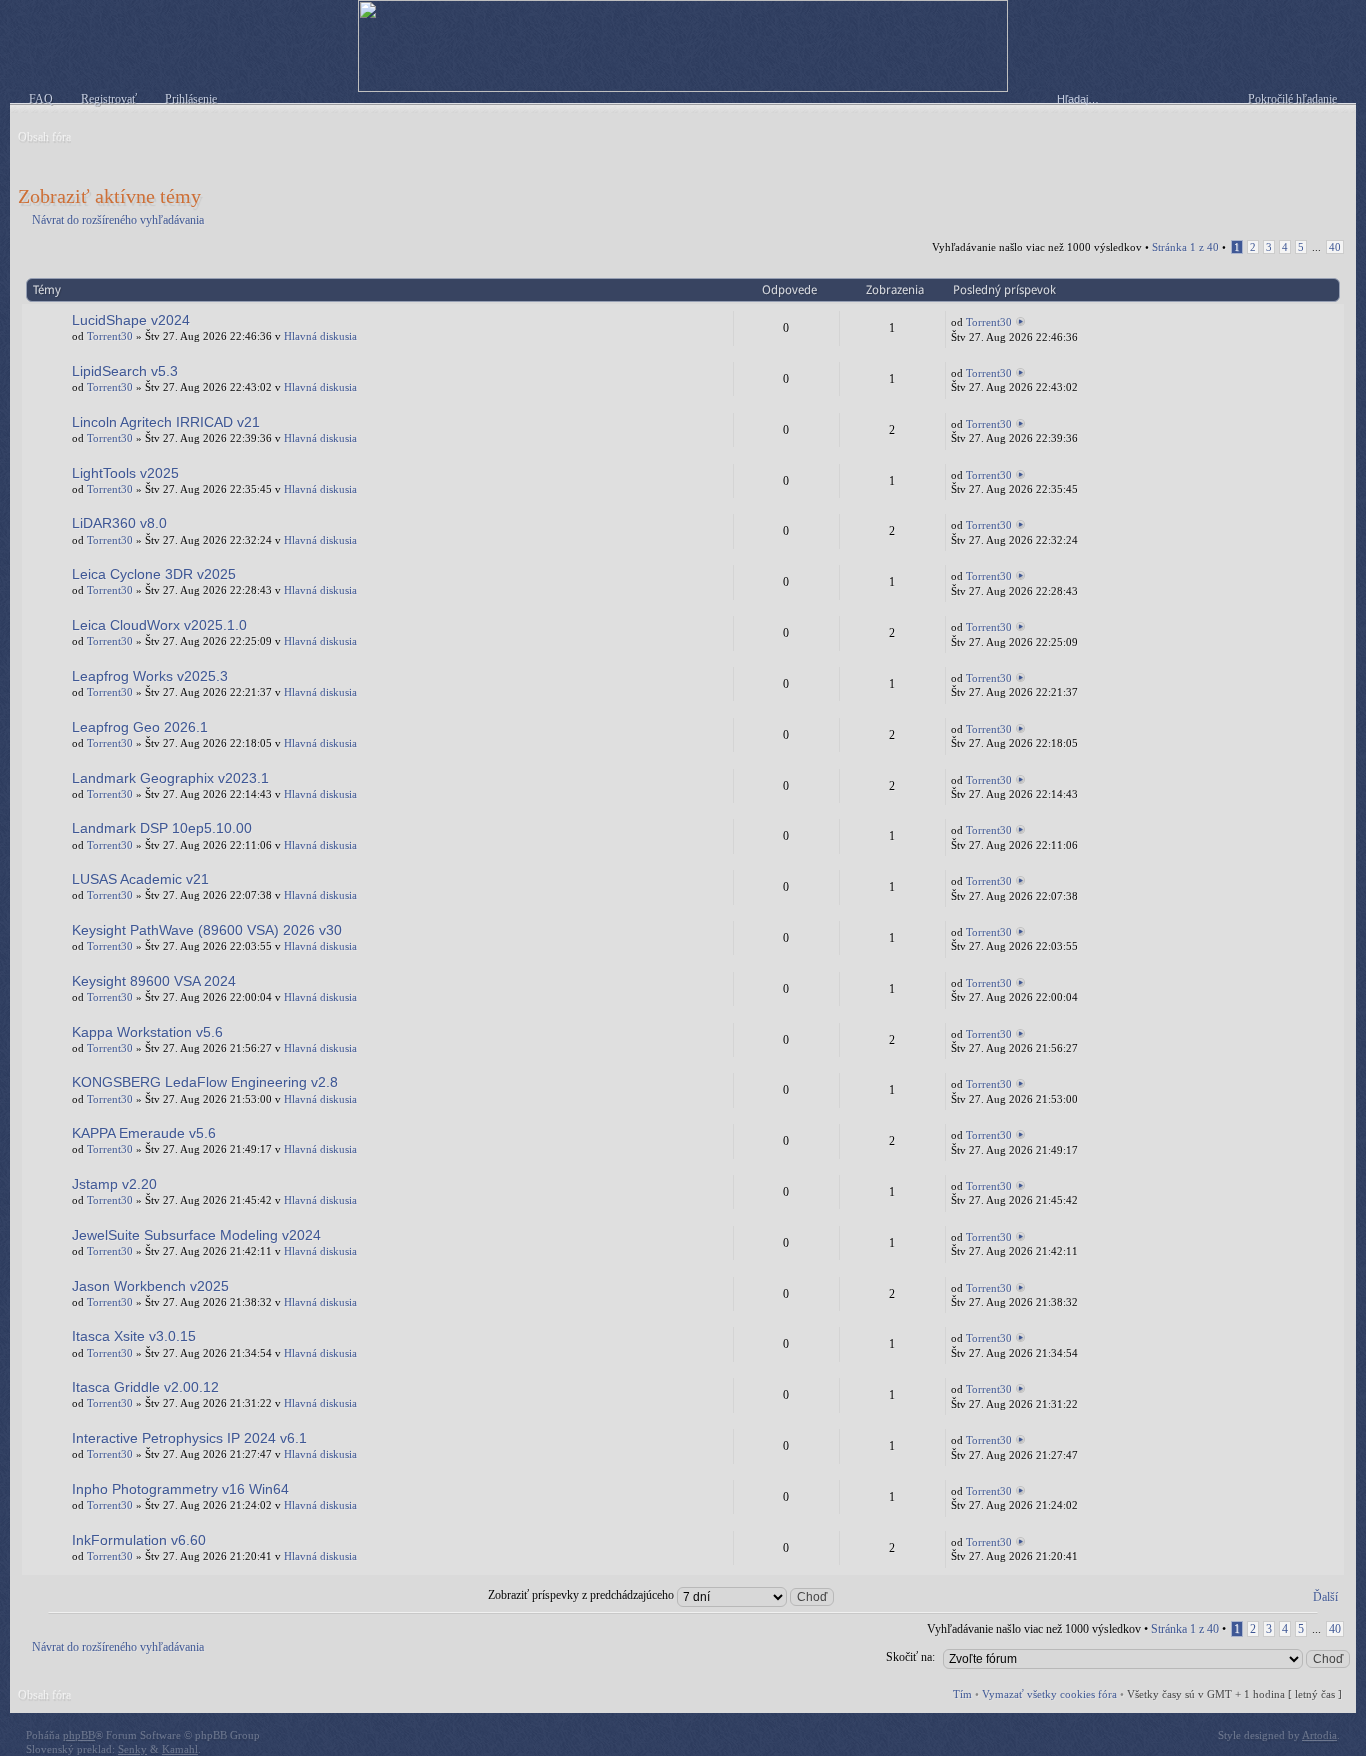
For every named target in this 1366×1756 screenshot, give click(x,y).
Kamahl (180, 1749)
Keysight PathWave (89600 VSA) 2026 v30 (207, 930)
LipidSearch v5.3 (125, 371)
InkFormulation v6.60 (139, 1540)
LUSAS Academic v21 (140, 879)
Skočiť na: (910, 1657)
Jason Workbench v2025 (150, 1286)
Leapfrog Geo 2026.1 (140, 727)
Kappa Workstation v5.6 (147, 1032)
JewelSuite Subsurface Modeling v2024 (196, 1235)
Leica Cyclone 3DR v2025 (154, 574)
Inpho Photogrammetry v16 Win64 (180, 1489)
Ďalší (1325, 1597)
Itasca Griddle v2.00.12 (145, 1387)
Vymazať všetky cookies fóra (1049, 1694)
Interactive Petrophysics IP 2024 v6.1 (189, 1438)
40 (1335, 247)
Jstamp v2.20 (114, 1184)
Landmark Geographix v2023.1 (170, 778)
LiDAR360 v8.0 (119, 523)
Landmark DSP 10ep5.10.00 (162, 828)
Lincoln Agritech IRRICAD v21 (166, 422)
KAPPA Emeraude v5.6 (144, 1133)
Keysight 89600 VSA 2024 (154, 981)
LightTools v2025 (125, 473)
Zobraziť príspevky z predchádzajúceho (582, 1595)
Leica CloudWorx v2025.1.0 (159, 625)
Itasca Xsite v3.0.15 (134, 1336)
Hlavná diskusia (320, 336)
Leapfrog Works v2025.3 (150, 676)
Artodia (1319, 1735)
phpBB (79, 1735)
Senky (132, 1749)
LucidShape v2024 (131, 320)
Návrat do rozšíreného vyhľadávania (118, 220)
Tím (962, 1694)
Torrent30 (110, 336)
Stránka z (1185, 247)
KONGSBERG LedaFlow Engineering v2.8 (205, 1082)
